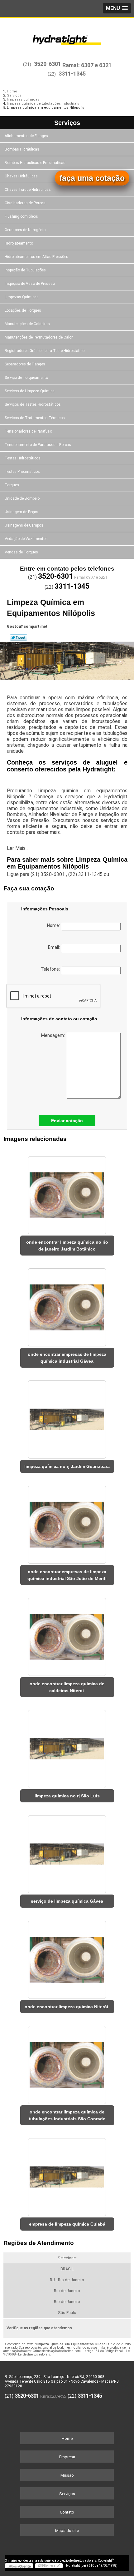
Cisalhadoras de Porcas (25, 203)
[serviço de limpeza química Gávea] (67, 1852)
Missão (67, 2475)
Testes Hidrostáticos (23, 458)
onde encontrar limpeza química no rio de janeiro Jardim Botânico (67, 1246)
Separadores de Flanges (25, 364)
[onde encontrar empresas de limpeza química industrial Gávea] (67, 1305)
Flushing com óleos (21, 216)
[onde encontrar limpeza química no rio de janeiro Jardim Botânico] (67, 1193)
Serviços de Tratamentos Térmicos (35, 418)
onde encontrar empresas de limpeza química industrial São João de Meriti (67, 1575)
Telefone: (51, 969)
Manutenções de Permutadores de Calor (39, 337)
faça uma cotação (92, 178)
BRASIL (67, 2269)
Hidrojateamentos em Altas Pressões (36, 257)
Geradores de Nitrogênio (25, 230)
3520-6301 (48, 64)
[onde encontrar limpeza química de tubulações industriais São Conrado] (67, 2063)
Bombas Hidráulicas (22, 149)
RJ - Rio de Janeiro (67, 2280)
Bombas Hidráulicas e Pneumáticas (35, 163)
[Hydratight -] (67, 37)
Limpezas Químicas (22, 297)
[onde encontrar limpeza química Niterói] (67, 1957)
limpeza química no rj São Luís (67, 1796)
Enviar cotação (67, 1121)
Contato (67, 2512)
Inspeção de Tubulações (25, 270)
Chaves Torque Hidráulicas (28, 190)
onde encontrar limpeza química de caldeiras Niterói (67, 1687)
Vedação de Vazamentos (26, 539)
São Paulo (67, 2313)
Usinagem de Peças (22, 512)
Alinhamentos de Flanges (26, 136)
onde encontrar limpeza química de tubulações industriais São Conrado (67, 2115)
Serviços (67, 123)
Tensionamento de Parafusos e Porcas (38, 445)
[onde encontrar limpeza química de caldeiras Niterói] (67, 1635)
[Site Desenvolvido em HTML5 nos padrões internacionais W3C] (49, 2566)
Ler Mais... (18, 848)
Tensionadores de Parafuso (28, 431)
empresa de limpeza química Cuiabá (67, 2224)
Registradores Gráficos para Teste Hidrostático (45, 351)
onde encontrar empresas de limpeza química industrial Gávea (67, 1358)
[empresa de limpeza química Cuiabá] (67, 2175)
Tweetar (19, 637)
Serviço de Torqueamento (26, 378)
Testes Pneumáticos (22, 472)
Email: (55, 947)
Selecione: (67, 2258)
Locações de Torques (23, 310)
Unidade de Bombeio (22, 498)
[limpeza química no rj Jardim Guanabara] (67, 1417)
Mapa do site (67, 2531)
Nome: (54, 925)
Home (67, 2438)
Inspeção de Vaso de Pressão (30, 284)
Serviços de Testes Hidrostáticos (33, 404)
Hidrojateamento (19, 243)
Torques (12, 485)
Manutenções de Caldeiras (27, 324)
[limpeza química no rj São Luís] (67, 1747)
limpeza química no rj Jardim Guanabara (67, 1466)
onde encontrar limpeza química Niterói (67, 2007)
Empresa (67, 2457)
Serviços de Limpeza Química (30, 391)
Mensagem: (54, 1035)
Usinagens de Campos (24, 525)
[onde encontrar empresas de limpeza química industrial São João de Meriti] (67, 1522)
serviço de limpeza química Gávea (67, 1901)
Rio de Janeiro (67, 2291)
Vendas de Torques (21, 552)
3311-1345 (72, 74)
